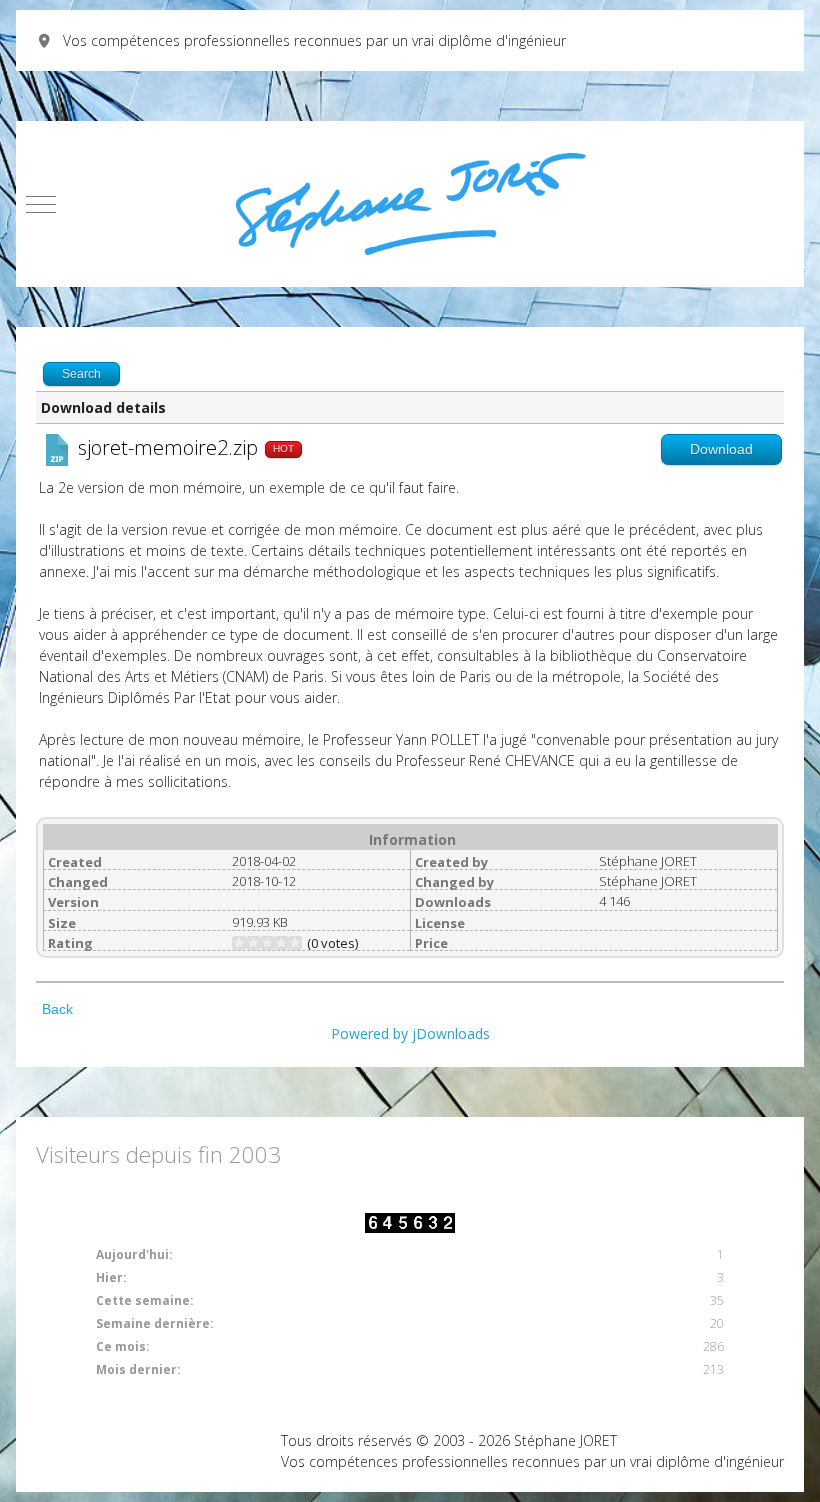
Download (721, 449)
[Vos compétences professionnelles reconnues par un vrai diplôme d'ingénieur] (410, 204)
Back (57, 1009)
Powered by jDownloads (410, 1033)
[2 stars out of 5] (246, 943)
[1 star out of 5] (239, 943)
